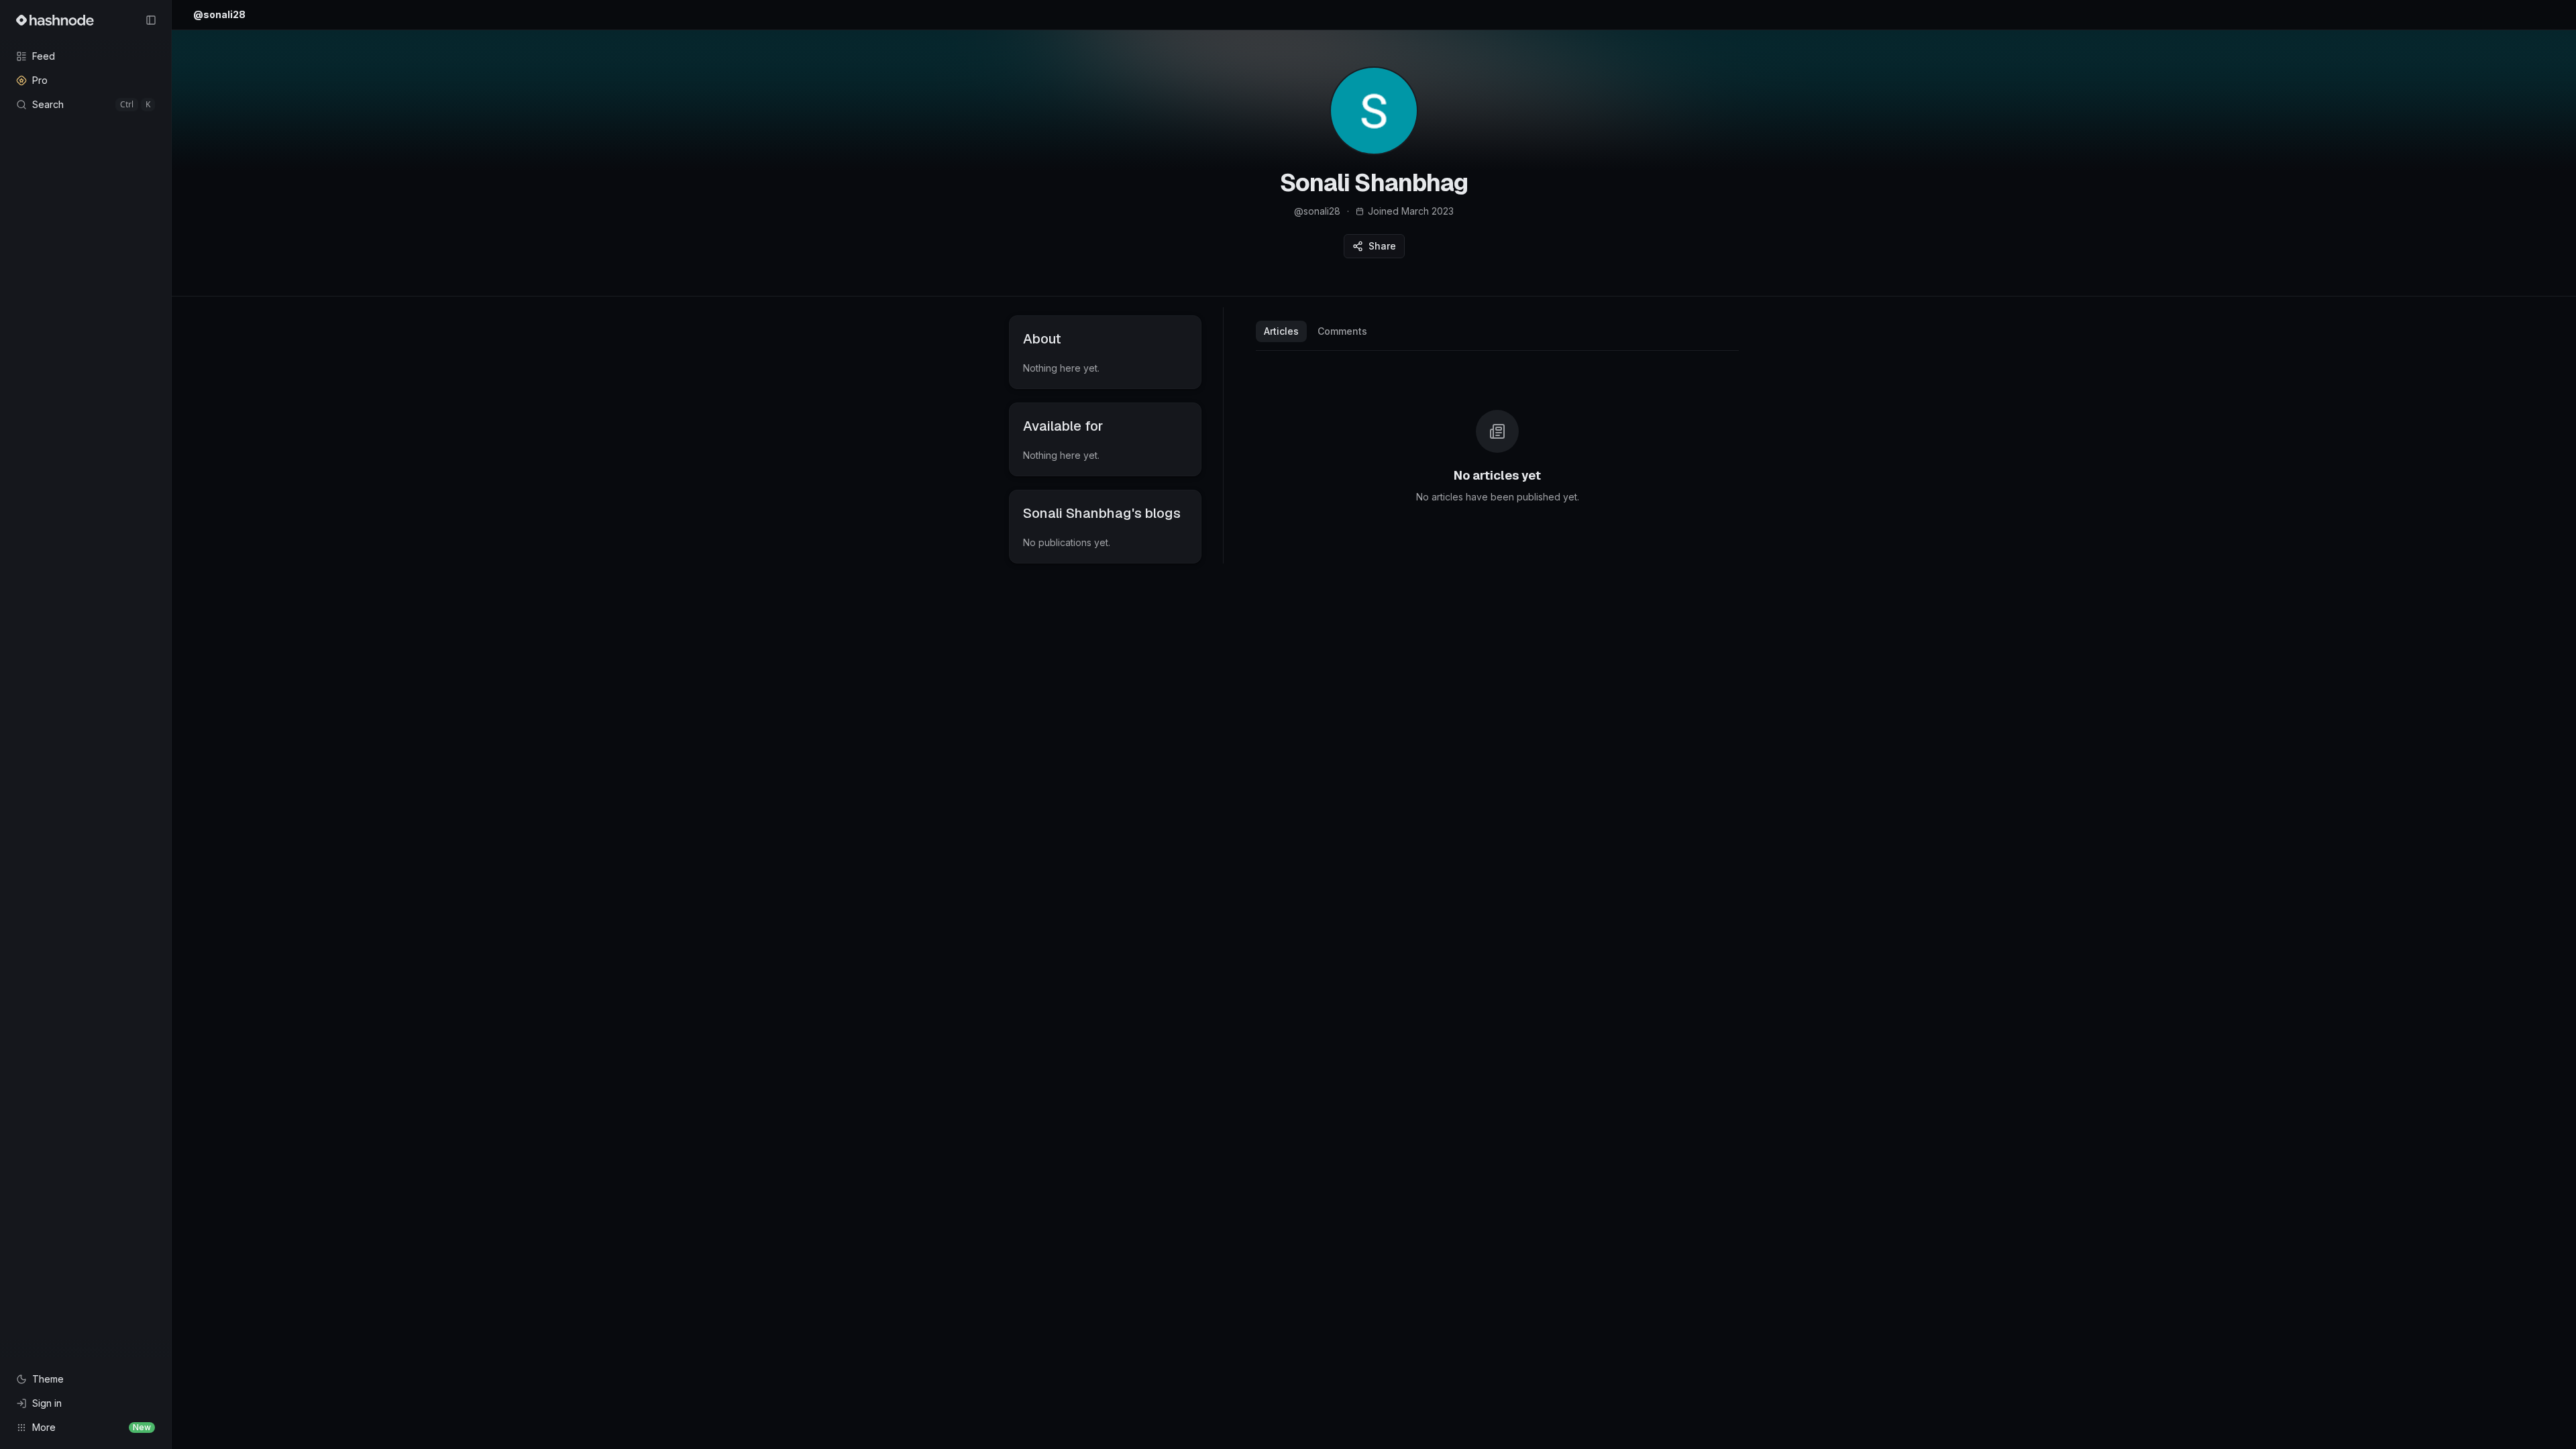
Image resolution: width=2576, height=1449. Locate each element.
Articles (1281, 331)
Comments (1342, 331)
